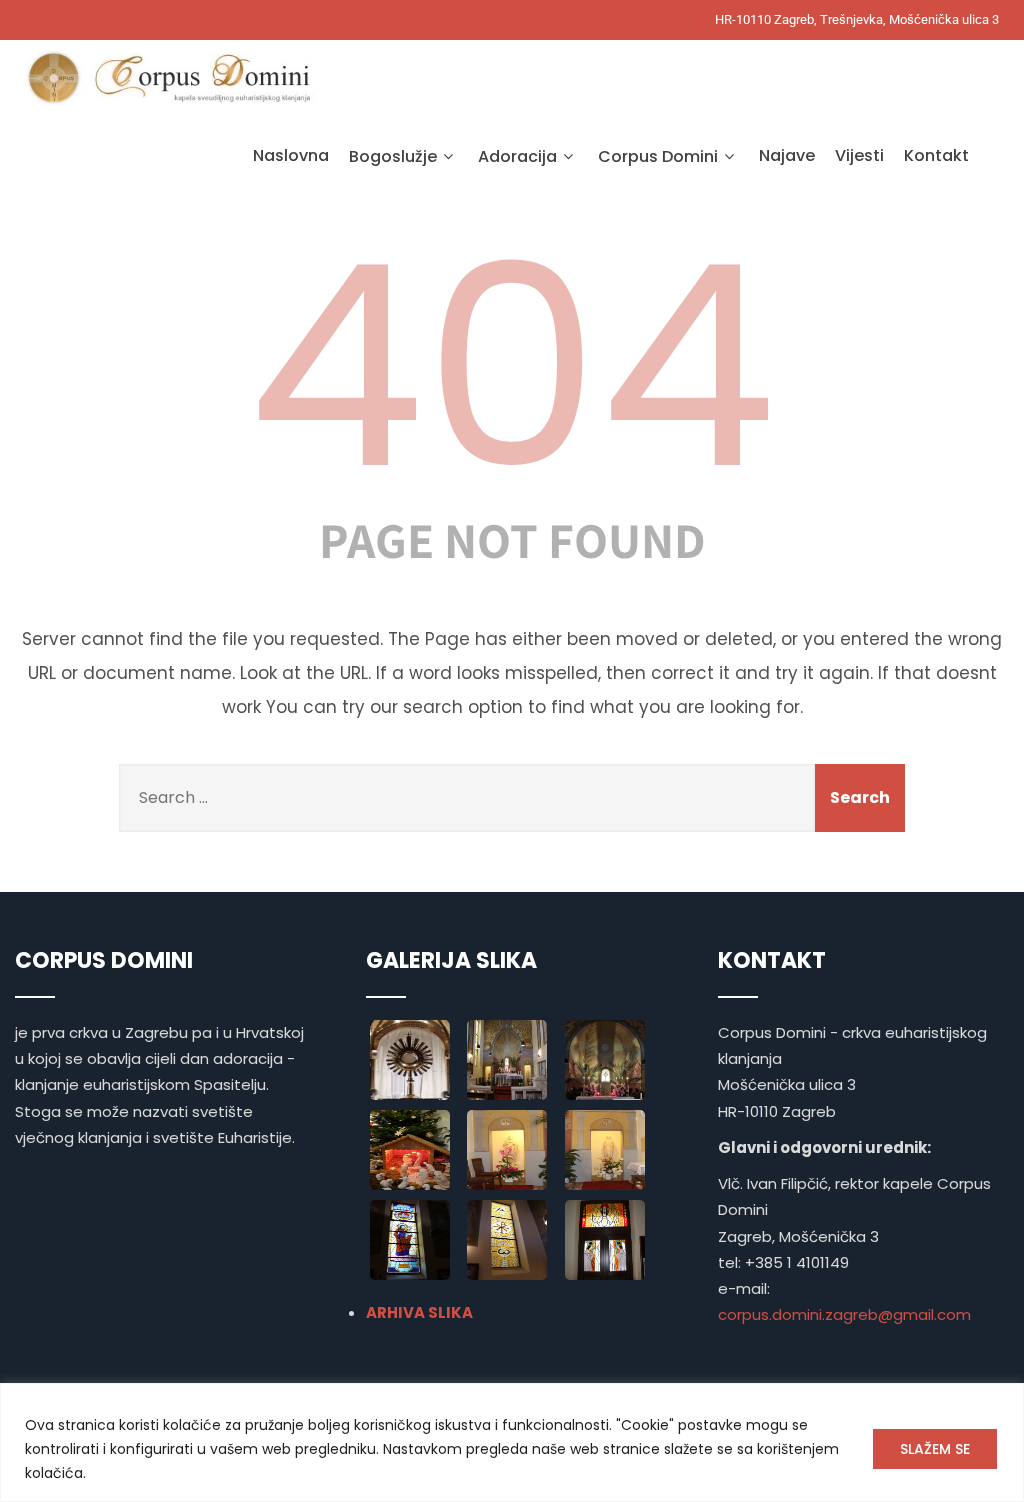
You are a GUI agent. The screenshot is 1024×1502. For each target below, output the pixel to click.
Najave (787, 155)
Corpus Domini (658, 156)
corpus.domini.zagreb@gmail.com (844, 1314)
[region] (512, 1442)
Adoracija (517, 156)
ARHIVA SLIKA (419, 1312)
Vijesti (859, 155)
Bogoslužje (393, 156)
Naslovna (291, 155)
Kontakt (936, 155)
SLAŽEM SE (935, 1449)
